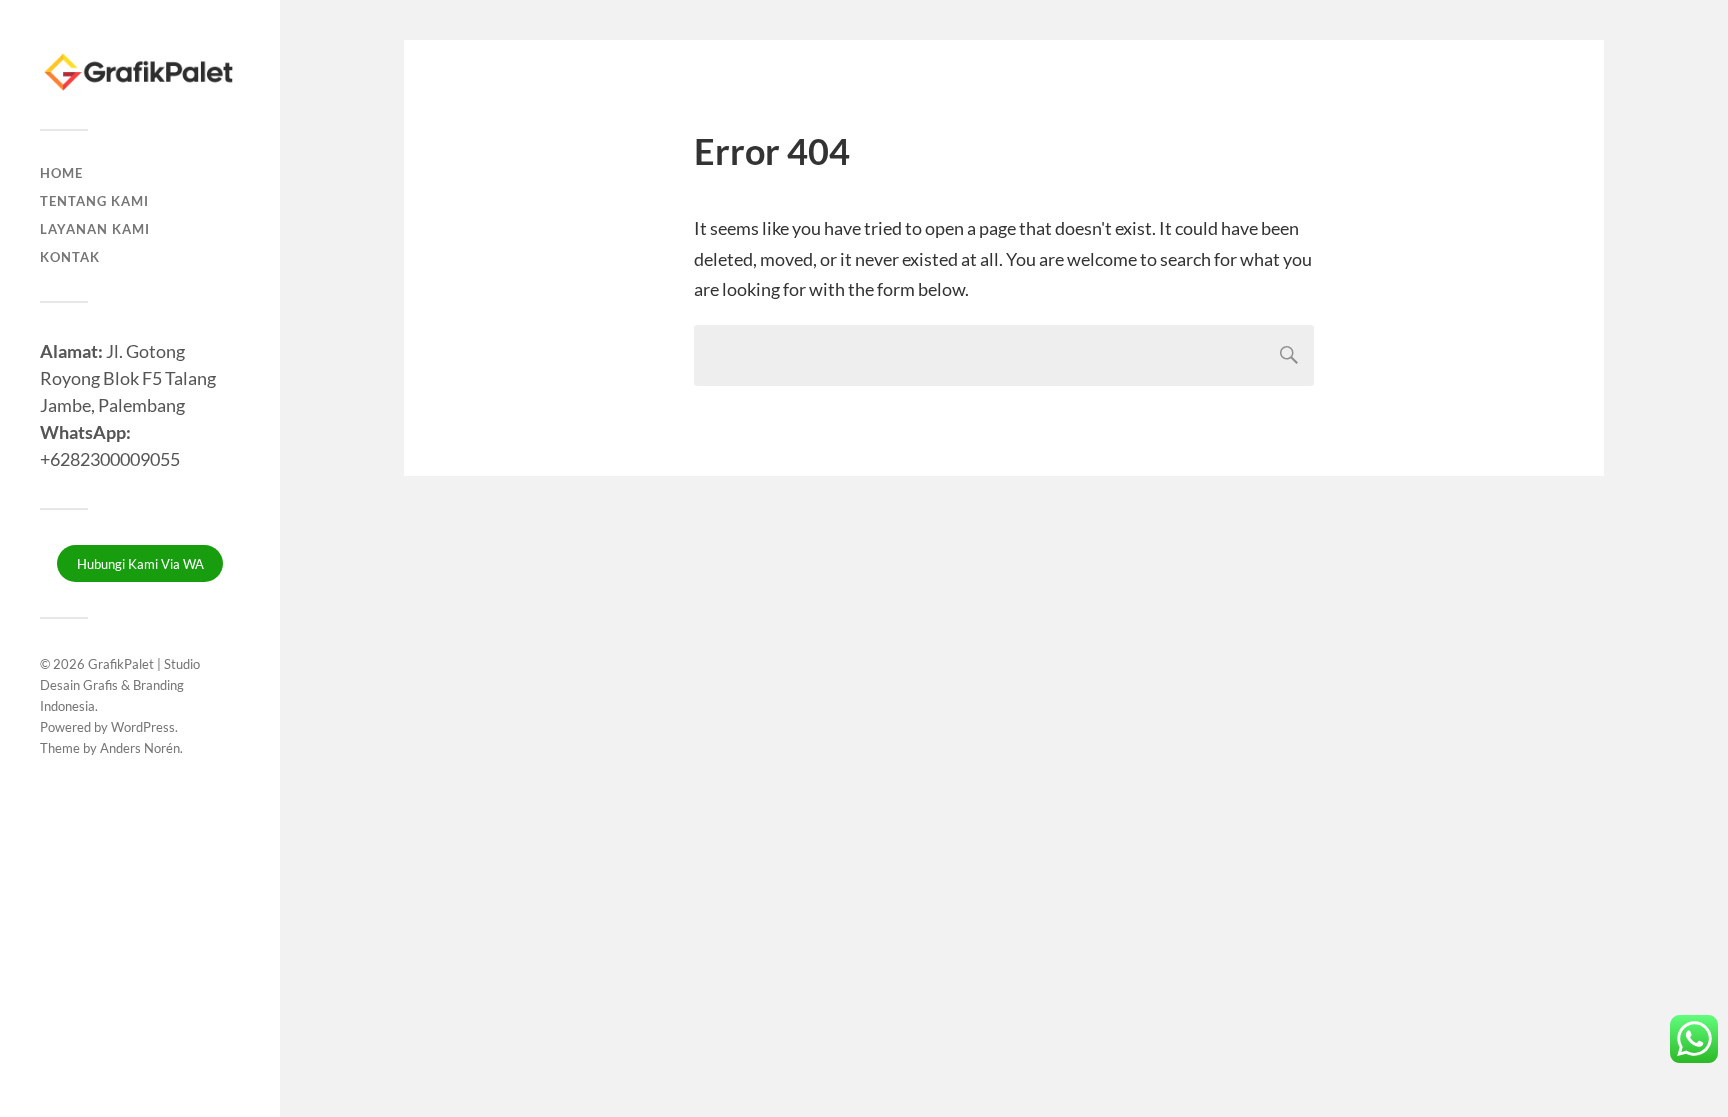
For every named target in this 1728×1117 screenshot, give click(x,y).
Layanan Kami (95, 229)
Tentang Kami (94, 201)
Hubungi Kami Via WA (140, 564)
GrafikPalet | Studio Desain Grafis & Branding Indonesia (120, 685)
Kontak (70, 257)
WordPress (143, 727)
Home (61, 173)
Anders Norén (140, 748)
